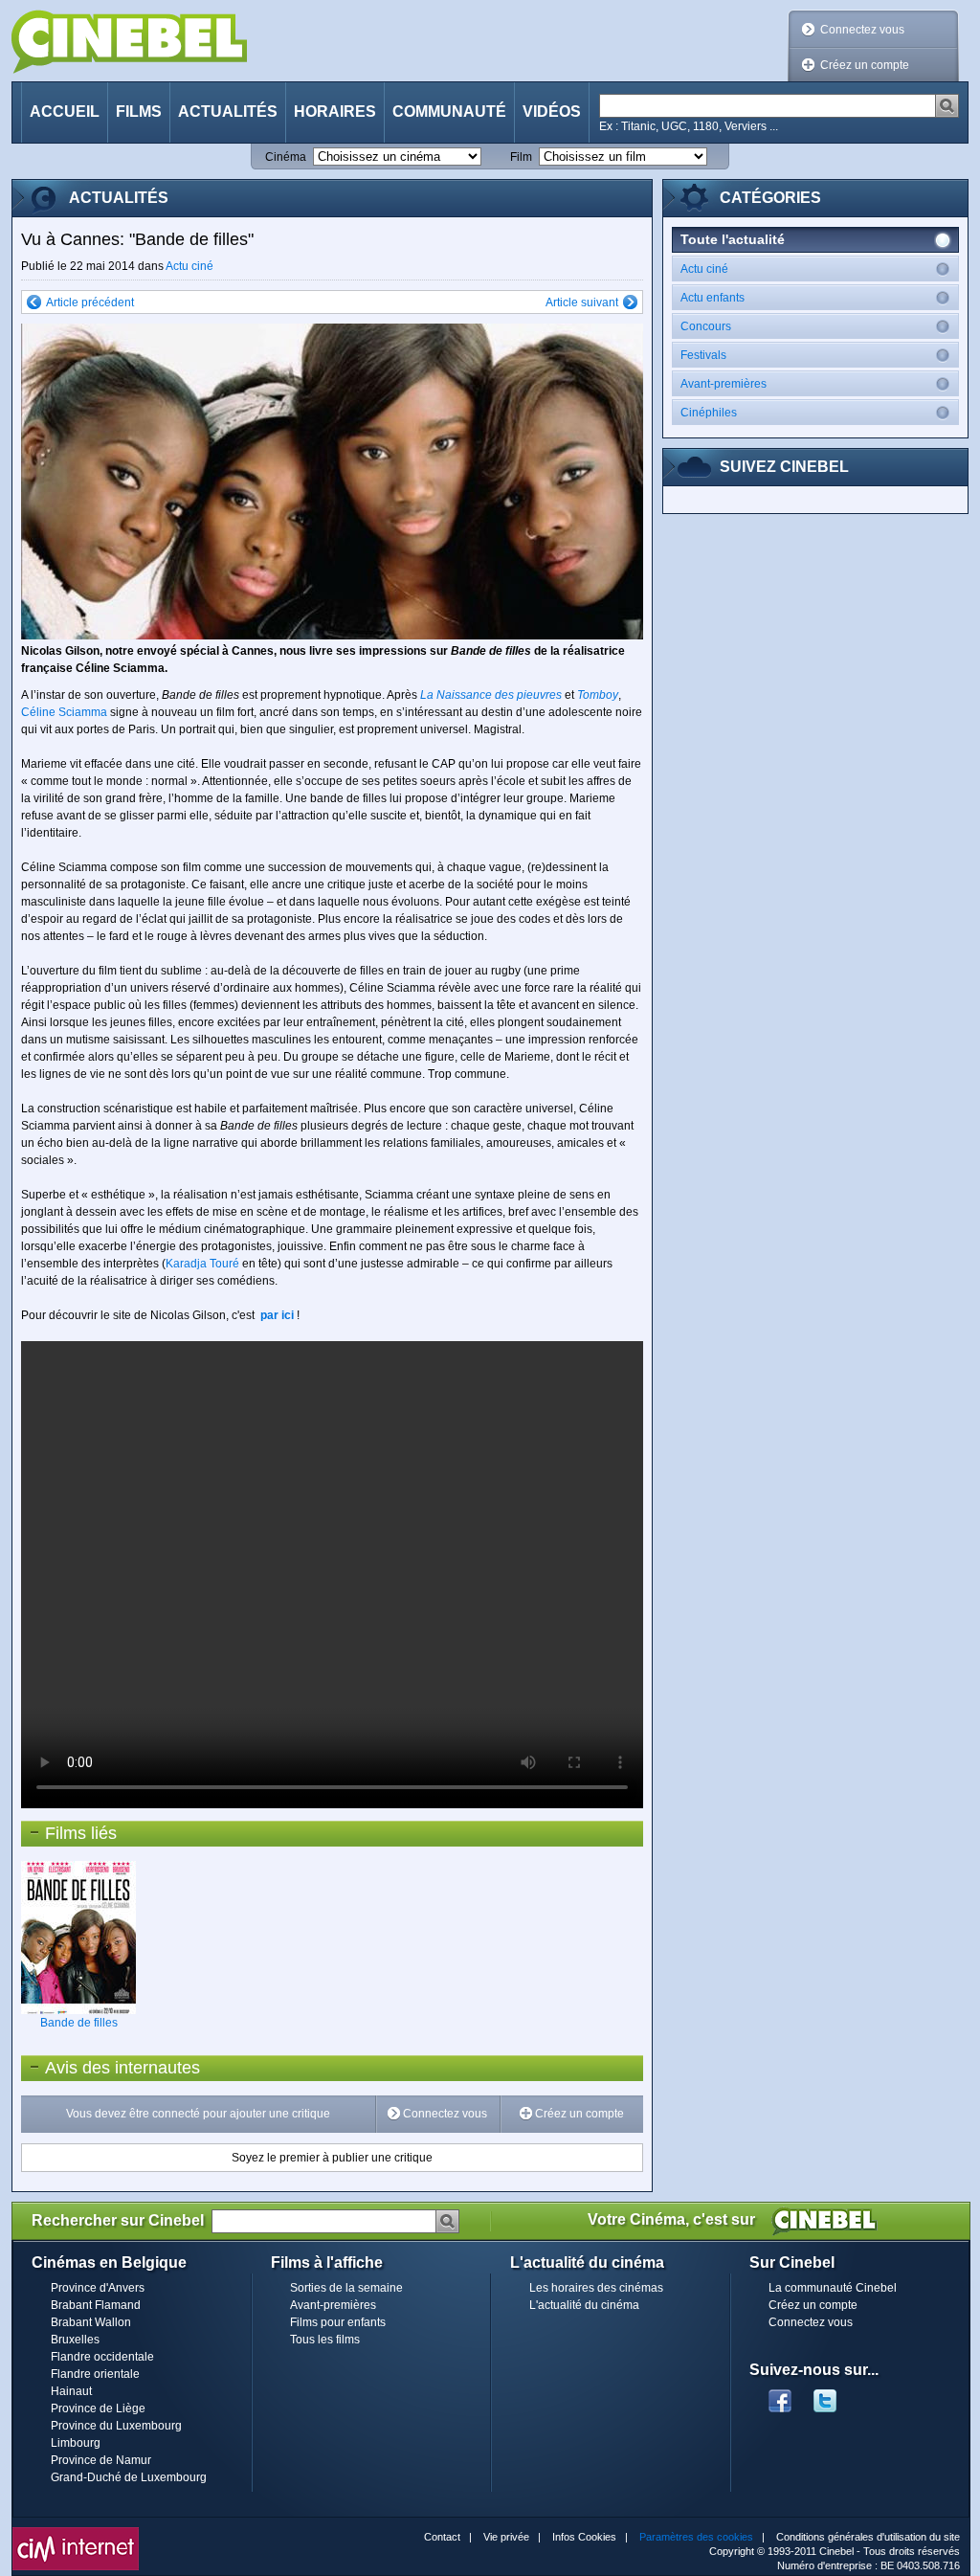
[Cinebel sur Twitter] (835, 2395)
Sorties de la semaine (346, 2288)
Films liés (81, 1833)
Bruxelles (75, 2340)
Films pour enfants (338, 2322)
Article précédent (90, 302)
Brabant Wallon (91, 2322)
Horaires (335, 112)
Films (139, 112)
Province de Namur (101, 2460)
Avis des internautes (111, 2068)
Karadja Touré (202, 1264)
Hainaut (71, 2391)
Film (521, 157)
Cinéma (286, 157)
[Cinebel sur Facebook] (780, 2395)
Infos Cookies (584, 2537)
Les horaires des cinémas (596, 2288)
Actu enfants (713, 298)
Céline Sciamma (64, 712)
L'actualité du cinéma (584, 2305)
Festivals (703, 355)
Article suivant (582, 302)
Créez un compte (865, 65)
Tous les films (325, 2340)
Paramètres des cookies (696, 2537)
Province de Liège (98, 2408)
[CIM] (76, 2532)
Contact (442, 2537)
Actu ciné (189, 266)
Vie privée (506, 2537)
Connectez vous (862, 30)
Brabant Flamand (96, 2305)
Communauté (449, 112)
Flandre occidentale (102, 2357)
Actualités (228, 112)
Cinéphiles (709, 413)
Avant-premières (724, 384)
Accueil (65, 112)
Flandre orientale (95, 2374)
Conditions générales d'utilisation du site (868, 2537)
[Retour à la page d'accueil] (129, 42)
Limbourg (76, 2443)
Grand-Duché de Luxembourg (129, 2477)
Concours (706, 326)
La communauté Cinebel (833, 2288)
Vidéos (552, 112)
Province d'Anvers (98, 2288)
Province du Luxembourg (116, 2426)
